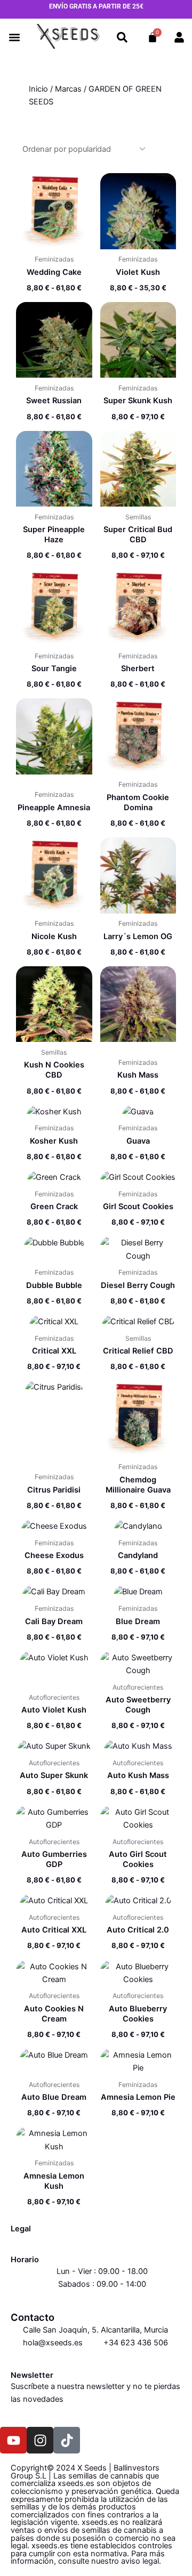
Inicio (38, 89)
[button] (15, 38)
